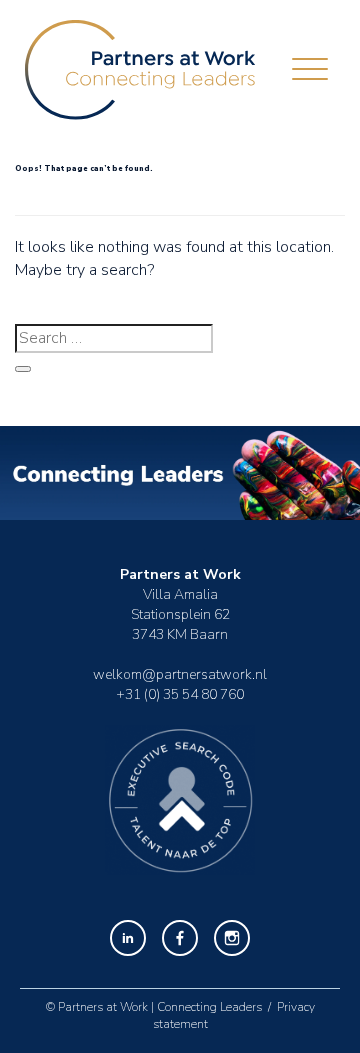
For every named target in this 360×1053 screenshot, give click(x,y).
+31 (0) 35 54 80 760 (180, 694)
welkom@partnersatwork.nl (180, 674)
